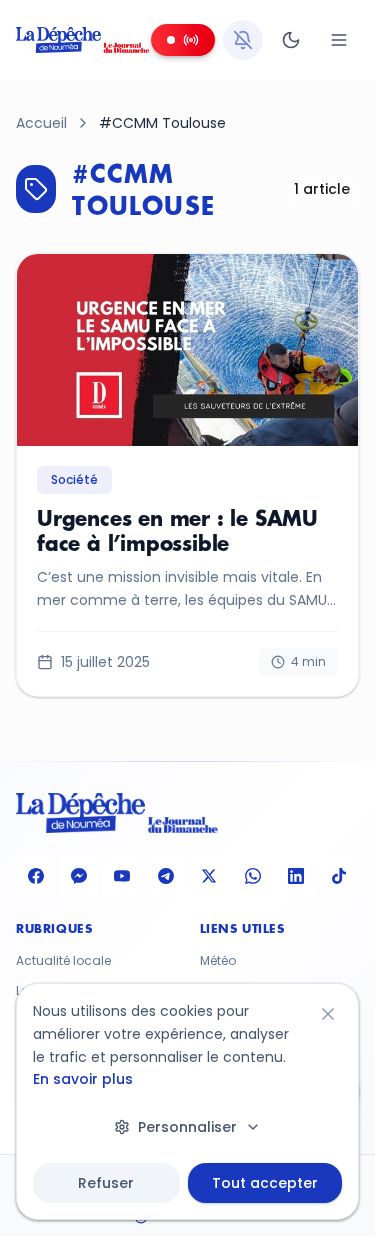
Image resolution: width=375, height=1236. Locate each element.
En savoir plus (83, 1079)
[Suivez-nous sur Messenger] (78, 876)
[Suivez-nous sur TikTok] (339, 876)
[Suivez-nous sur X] (209, 876)
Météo (218, 961)
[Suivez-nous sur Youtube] (122, 876)
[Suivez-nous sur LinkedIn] (295, 876)
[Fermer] (328, 1014)
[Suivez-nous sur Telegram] (165, 876)
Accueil (41, 123)
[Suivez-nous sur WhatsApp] (252, 876)
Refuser (106, 1183)
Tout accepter (265, 1183)
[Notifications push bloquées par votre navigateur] (243, 40)
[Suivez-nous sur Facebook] (35, 876)
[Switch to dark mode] (291, 40)
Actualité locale (63, 961)
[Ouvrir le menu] (339, 40)
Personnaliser (187, 1127)
